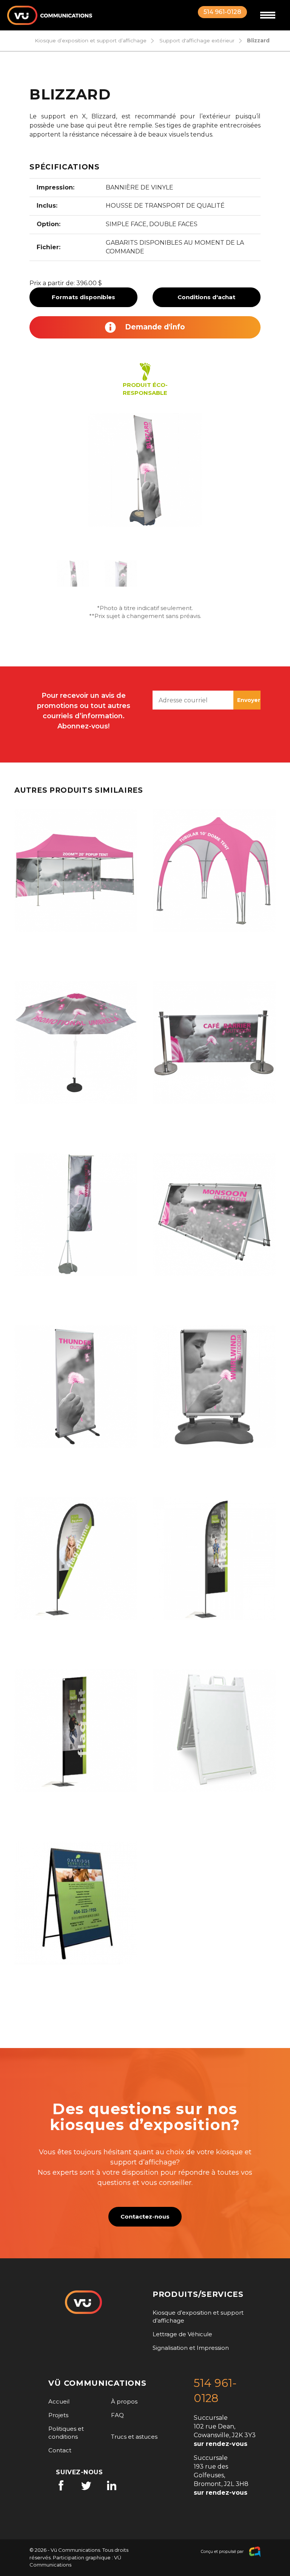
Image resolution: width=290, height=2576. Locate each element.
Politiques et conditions (66, 2433)
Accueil (59, 2401)
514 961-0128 (222, 12)
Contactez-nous (145, 2217)
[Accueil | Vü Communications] (50, 15)
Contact (60, 2450)
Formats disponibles (83, 297)
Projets (58, 2415)
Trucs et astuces (134, 2437)
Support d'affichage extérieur (197, 40)
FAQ (117, 2415)
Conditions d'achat (206, 297)
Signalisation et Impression (191, 2348)
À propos (124, 2401)
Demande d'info (154, 327)
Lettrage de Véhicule (182, 2334)
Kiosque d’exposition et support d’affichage (91, 40)
